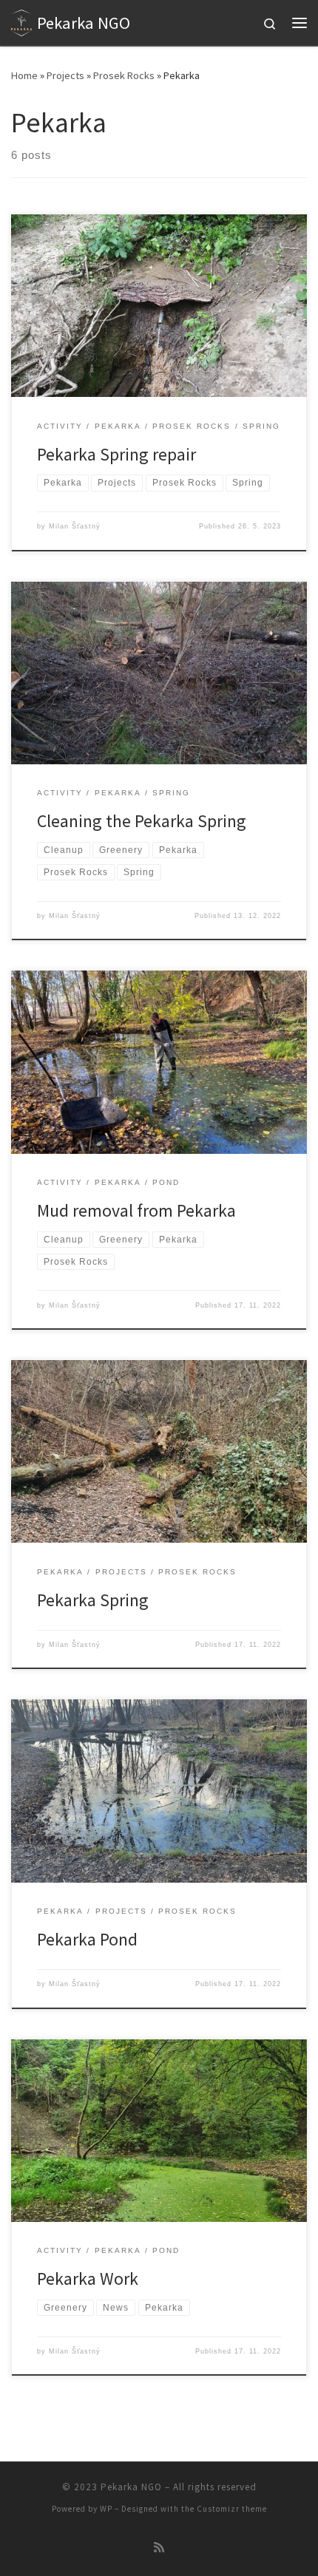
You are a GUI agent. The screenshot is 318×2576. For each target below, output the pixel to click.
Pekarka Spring (93, 1600)
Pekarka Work (88, 2278)
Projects (65, 75)
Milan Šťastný (75, 526)
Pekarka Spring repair (116, 454)
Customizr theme (232, 2509)
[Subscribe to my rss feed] (159, 2548)
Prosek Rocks (124, 75)
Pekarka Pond (87, 1939)
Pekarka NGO (131, 2487)
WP (106, 2509)
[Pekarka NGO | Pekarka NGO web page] (21, 21)
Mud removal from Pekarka (136, 1210)
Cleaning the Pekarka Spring (142, 821)
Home (24, 75)
